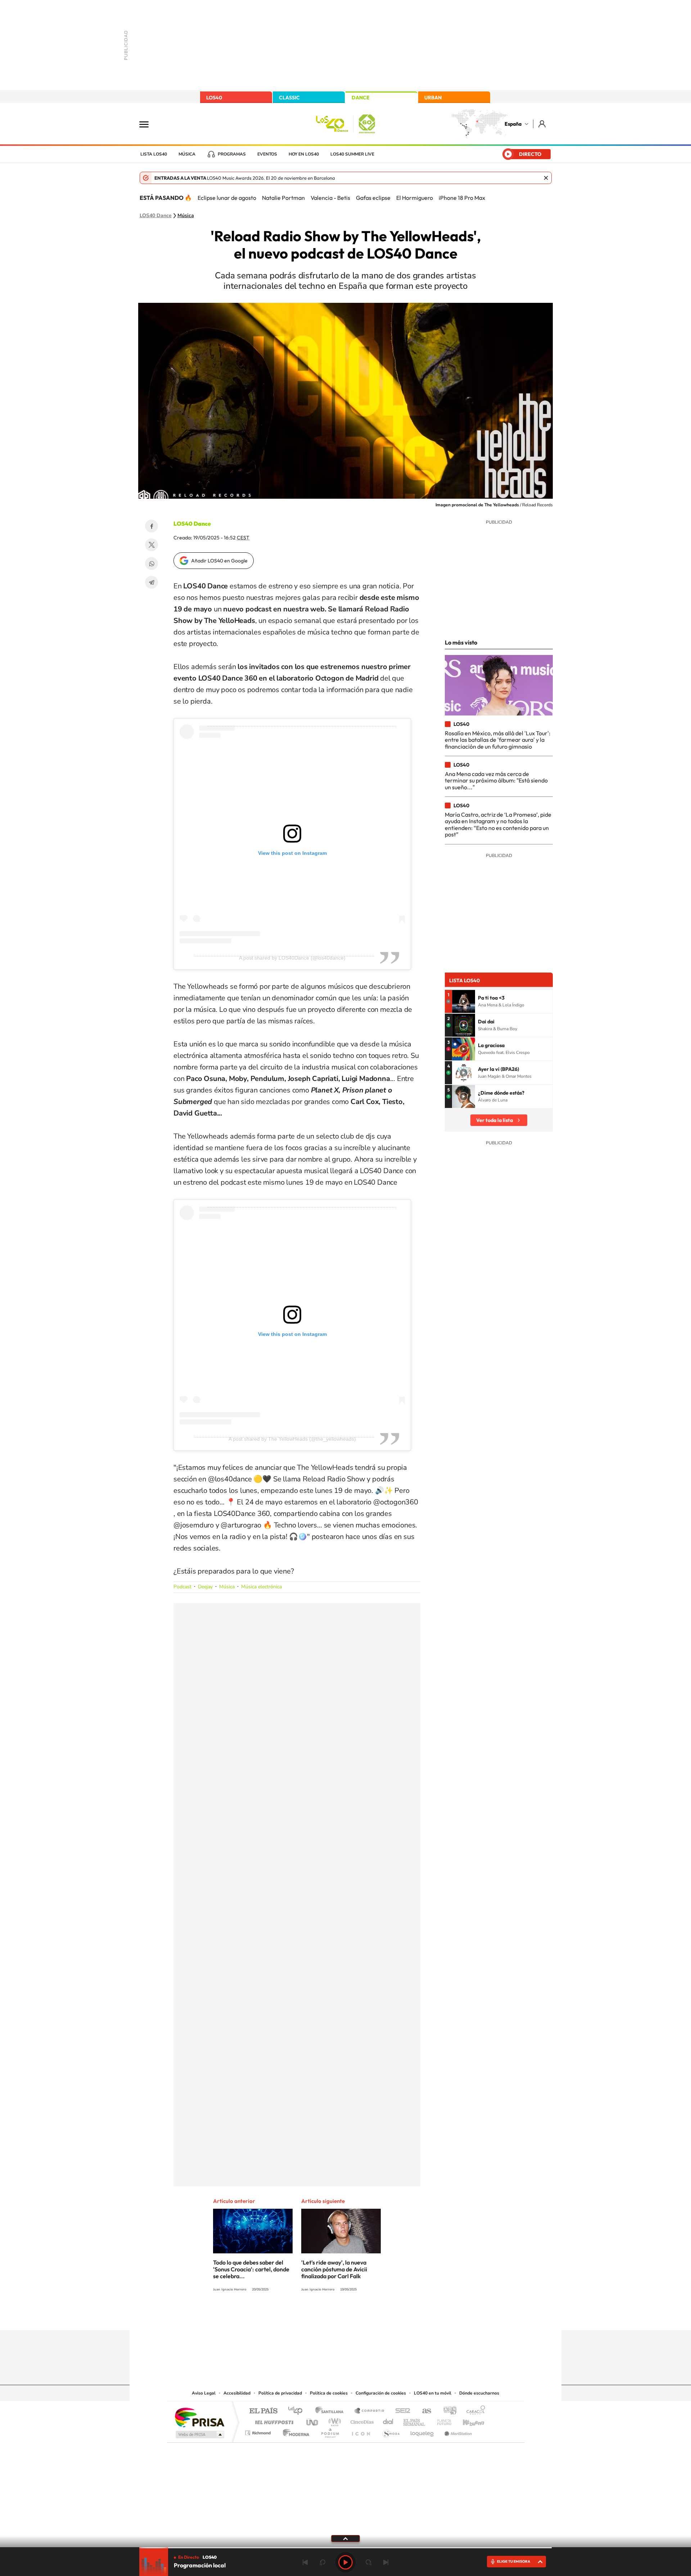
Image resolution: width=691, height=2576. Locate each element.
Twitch (374, 2316)
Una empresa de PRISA (199, 2417)
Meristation (457, 2431)
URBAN (433, 98)
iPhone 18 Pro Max (462, 198)
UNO (313, 2420)
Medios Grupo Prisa (199, 2434)
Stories (389, 2316)
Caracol (474, 2411)
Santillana (331, 2411)
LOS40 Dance (156, 216)
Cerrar (546, 178)
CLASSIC (289, 98)
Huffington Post (273, 2420)
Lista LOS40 (154, 154)
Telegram (152, 582)
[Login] (543, 124)
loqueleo (423, 2431)
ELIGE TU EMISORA (514, 2561)
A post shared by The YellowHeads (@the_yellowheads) (292, 1439)
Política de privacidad (280, 2393)
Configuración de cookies (381, 2393)
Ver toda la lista (494, 1120)
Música (187, 154)
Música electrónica (261, 1587)
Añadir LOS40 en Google (219, 561)
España (513, 124)
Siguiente (386, 2562)
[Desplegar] (345, 2538)
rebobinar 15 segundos (322, 2562)
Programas (232, 154)
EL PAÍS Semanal (415, 2420)
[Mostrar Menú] (149, 124)
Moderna (294, 2431)
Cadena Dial (388, 2420)
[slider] (345, 2548)
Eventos (267, 154)
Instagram (302, 2316)
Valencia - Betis (330, 198)
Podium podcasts (330, 2431)
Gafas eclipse (373, 198)
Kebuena (467, 2420)
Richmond (259, 2431)
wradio (333, 2420)
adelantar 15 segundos (369, 2562)
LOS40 (214, 98)
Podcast (182, 1587)
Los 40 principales (298, 2411)
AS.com (423, 2411)
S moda (391, 2431)
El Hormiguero (415, 198)
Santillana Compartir (370, 2411)
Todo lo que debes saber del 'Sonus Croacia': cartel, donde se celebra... (251, 2269)
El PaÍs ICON (361, 2431)
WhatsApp (152, 564)
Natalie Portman (283, 198)
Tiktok (317, 2316)
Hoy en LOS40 (304, 154)
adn (447, 2411)
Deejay (205, 1587)
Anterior (305, 2562)
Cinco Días (361, 2420)
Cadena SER (401, 2411)
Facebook (152, 526)
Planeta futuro (441, 2420)
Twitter (152, 545)
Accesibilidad (237, 2393)
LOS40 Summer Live (352, 154)
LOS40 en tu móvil (433, 2393)
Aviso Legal (204, 2393)
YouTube (331, 2316)
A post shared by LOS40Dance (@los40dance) (292, 958)
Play (345, 2562)
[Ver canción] (464, 1001)
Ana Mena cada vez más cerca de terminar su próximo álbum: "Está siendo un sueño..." (496, 780)
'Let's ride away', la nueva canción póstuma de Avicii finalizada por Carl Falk (334, 2269)
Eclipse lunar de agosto (227, 198)
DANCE (361, 98)
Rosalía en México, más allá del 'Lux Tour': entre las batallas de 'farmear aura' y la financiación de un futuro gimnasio (498, 740)
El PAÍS (263, 2411)
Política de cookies (329, 2393)
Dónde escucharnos (479, 2393)
